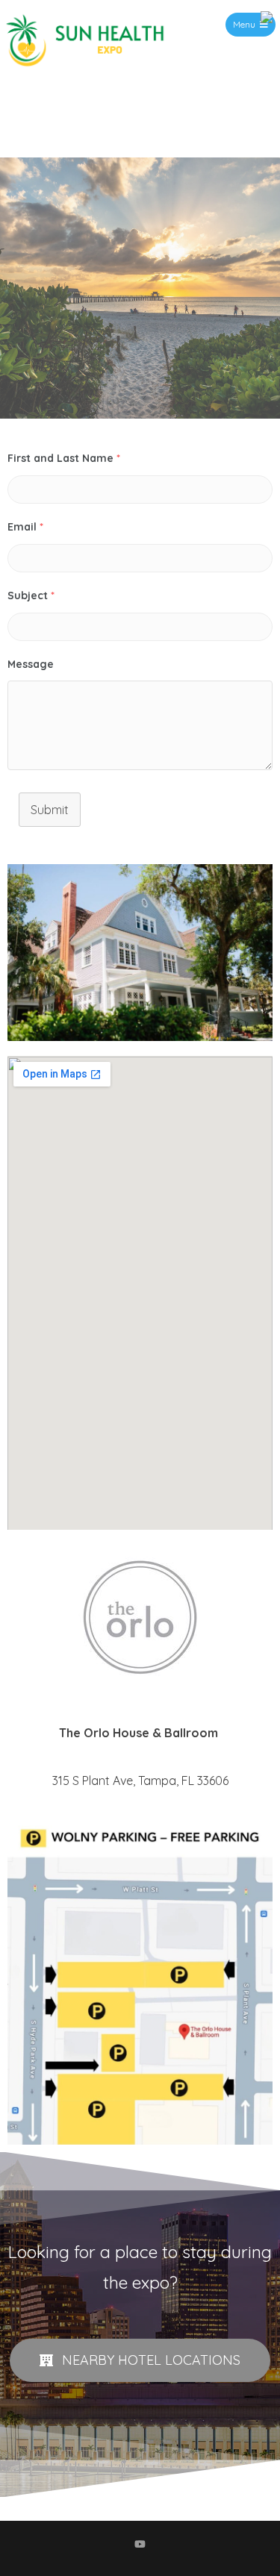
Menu (244, 24)
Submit (50, 810)
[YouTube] (140, 2544)
